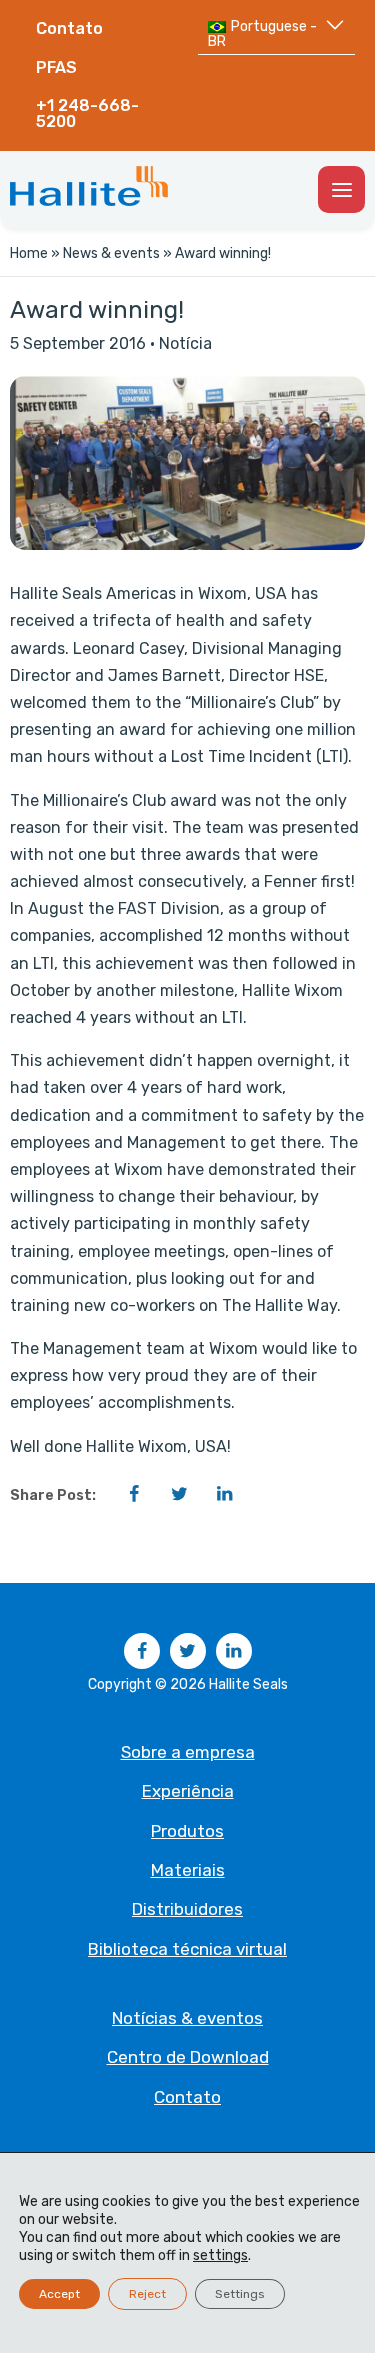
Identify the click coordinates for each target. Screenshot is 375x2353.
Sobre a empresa (188, 1752)
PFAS (56, 67)
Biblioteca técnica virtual (187, 1949)
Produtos (187, 1831)
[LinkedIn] (224, 1494)
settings (220, 2255)
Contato (69, 28)
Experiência (188, 1791)
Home (29, 253)
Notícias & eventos (187, 2018)
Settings (240, 2294)
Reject (147, 2294)
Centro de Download (188, 2057)
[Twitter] (179, 1494)
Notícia (185, 343)
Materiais (188, 1870)
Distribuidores (187, 1909)
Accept (59, 2294)
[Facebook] (134, 1494)
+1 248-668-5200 (87, 113)
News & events (111, 253)
